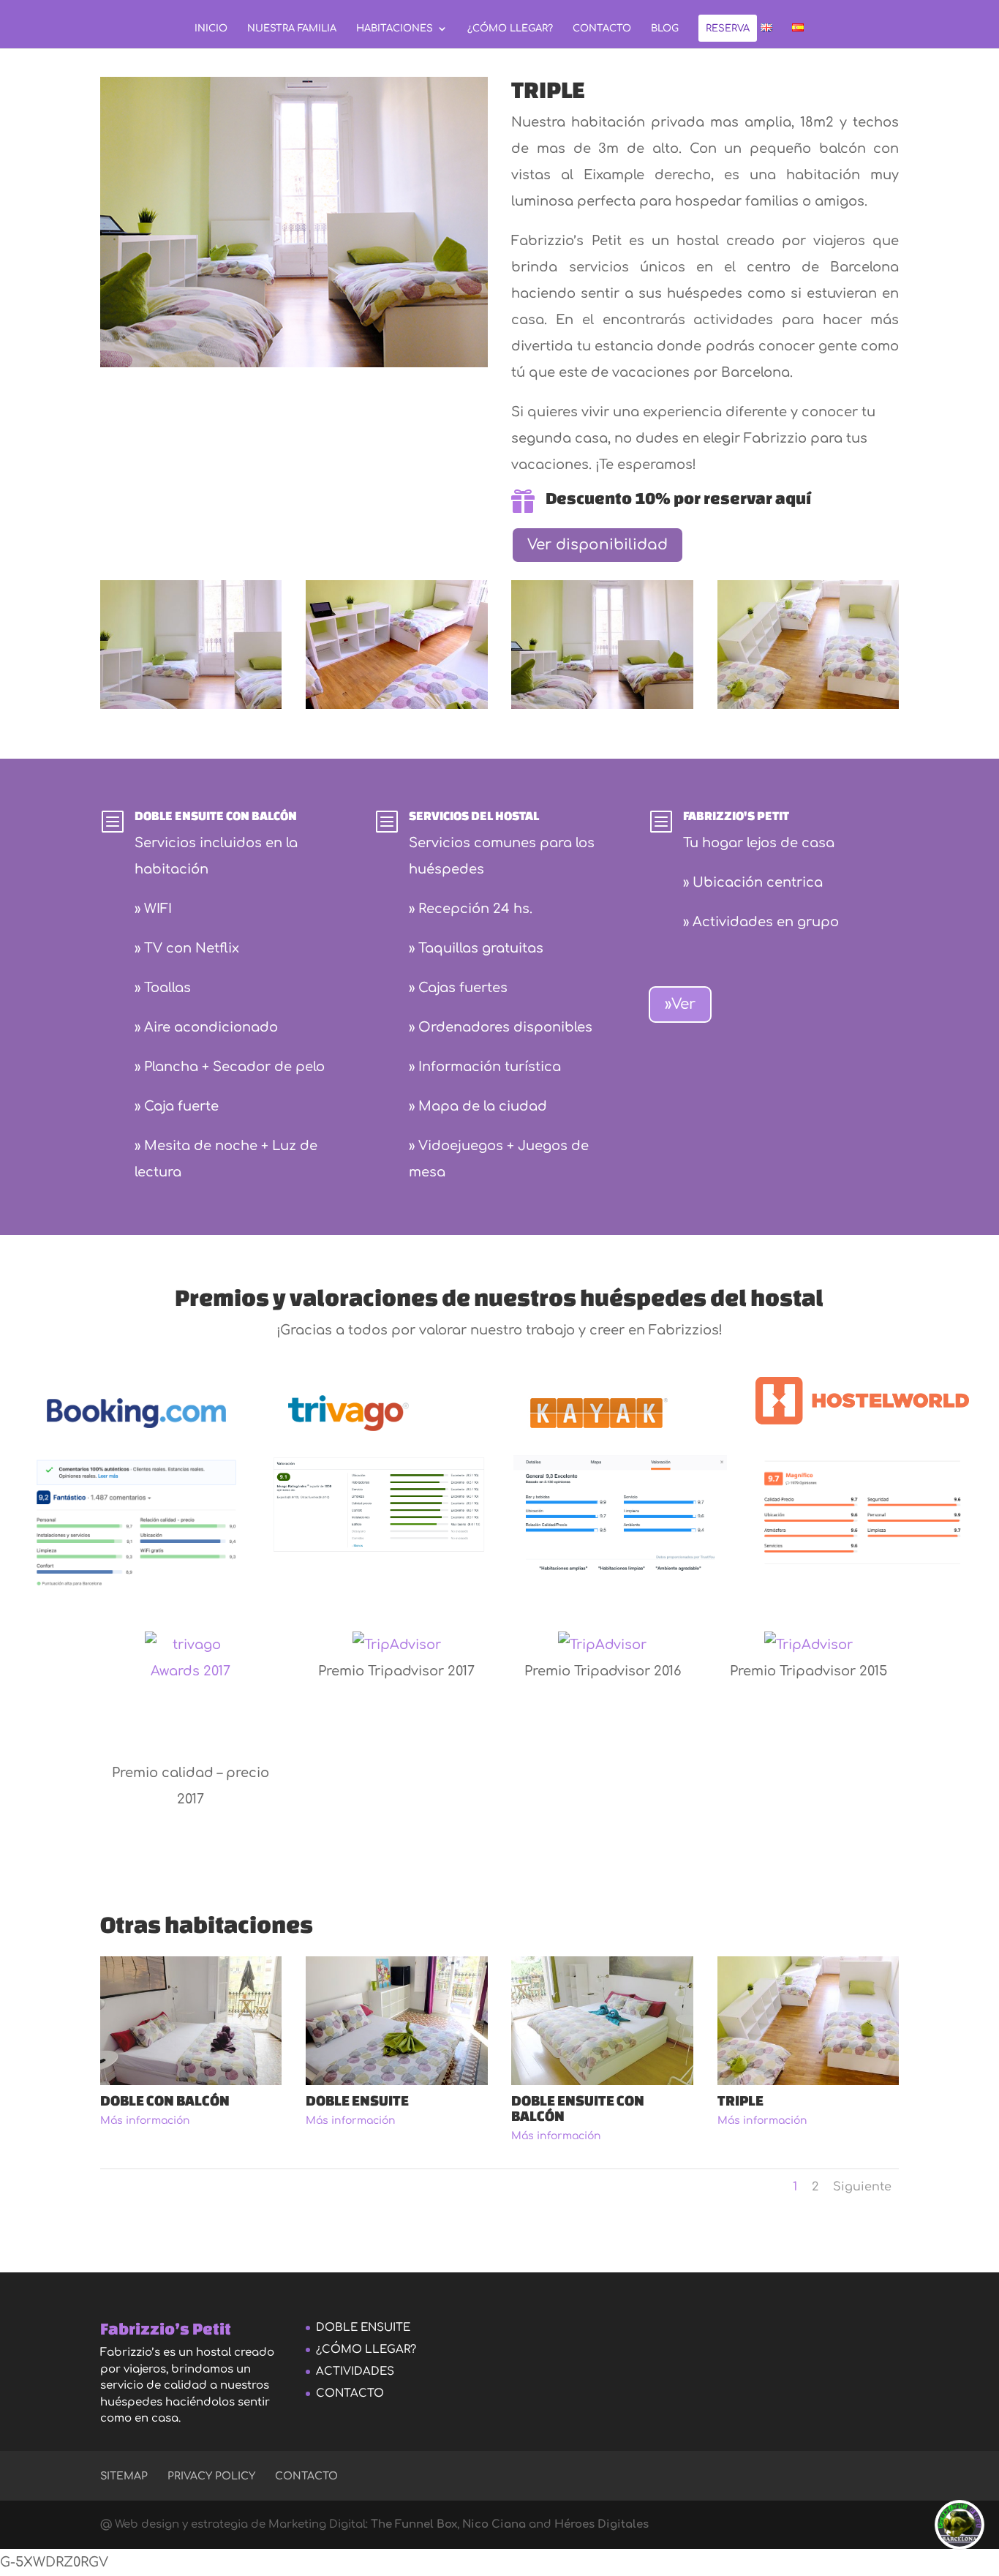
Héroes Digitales (602, 2524)
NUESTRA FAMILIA (292, 29)
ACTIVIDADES (355, 2372)
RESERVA (728, 29)
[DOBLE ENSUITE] (397, 2081)
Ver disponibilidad (597, 545)
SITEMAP (124, 2476)
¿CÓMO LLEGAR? (510, 29)
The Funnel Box (414, 2524)
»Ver (680, 1004)
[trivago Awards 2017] (191, 1696)
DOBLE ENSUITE (363, 2328)
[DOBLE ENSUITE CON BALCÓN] (602, 2081)
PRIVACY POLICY (211, 2476)
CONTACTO (602, 29)
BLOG (665, 29)
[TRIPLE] (191, 705)
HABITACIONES (395, 29)
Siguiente (862, 2187)
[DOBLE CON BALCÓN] (191, 2081)
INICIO (211, 29)
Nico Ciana (493, 2524)
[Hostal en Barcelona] (397, 705)
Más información (145, 2121)
